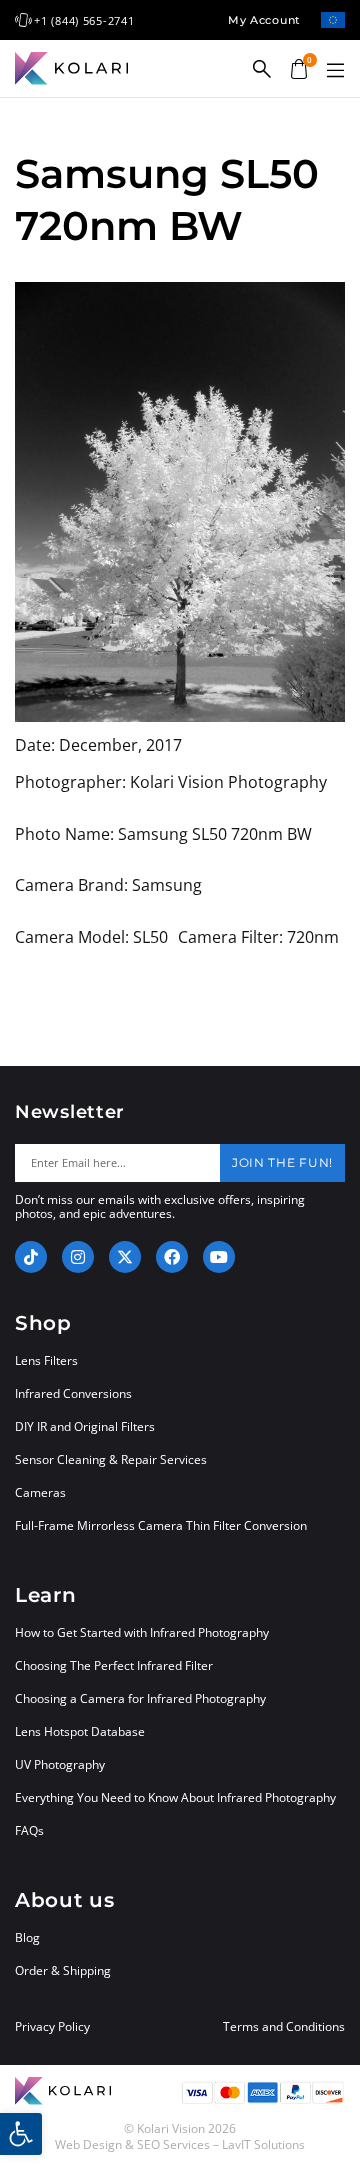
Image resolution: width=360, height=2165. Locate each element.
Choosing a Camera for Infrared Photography (140, 1698)
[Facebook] (172, 1257)
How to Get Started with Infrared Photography (142, 1632)
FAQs (29, 1830)
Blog (27, 1937)
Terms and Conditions (284, 2027)
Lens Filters (46, 1360)
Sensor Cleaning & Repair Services (111, 1459)
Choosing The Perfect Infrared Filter (114, 1665)
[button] (335, 71)
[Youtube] (219, 1257)
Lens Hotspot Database (80, 1731)
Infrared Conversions (73, 1393)
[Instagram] (78, 1257)
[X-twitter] (125, 1257)
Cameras (40, 1492)
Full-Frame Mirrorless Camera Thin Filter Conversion (161, 1525)
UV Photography (60, 1764)
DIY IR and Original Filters (85, 1426)
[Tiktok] (31, 1257)
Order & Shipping (63, 1970)
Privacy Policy (52, 2027)
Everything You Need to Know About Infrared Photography (175, 1797)
